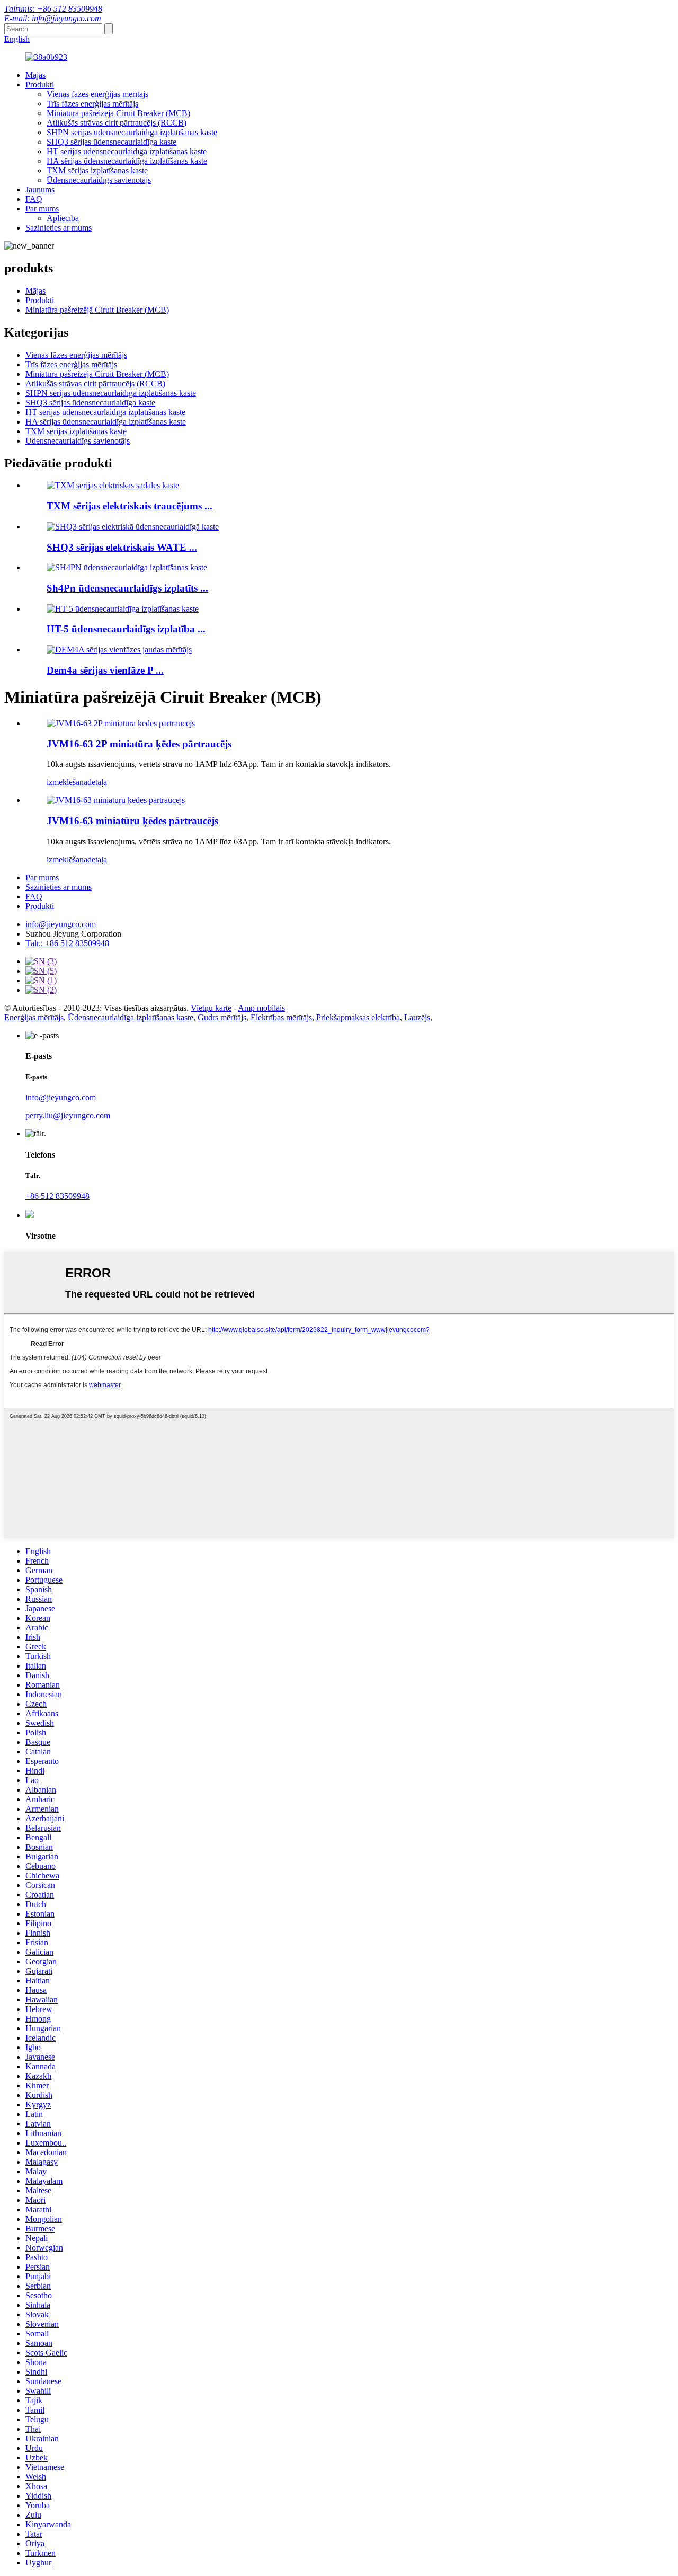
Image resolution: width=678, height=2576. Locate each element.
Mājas (35, 75)
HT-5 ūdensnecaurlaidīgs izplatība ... (126, 629)
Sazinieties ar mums (59, 228)
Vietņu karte (211, 1008)
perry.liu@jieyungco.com (68, 1115)
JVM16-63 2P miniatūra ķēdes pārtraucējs (139, 744)
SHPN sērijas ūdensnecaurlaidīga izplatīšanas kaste (132, 132)
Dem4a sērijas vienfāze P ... (105, 670)
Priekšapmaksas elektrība (358, 1017)
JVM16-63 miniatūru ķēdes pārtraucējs (132, 821)
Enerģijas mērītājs (34, 1017)
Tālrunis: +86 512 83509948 (53, 9)
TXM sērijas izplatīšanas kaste (97, 170)
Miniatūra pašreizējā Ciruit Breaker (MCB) (118, 113)
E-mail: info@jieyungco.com (53, 18)
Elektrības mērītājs (281, 1017)
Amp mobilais (261, 1008)
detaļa (97, 782)
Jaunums (40, 189)
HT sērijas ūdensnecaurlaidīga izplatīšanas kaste (127, 151)
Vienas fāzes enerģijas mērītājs (97, 94)
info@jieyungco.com (61, 924)
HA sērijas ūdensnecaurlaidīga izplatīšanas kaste (127, 161)
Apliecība (63, 218)
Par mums (42, 209)
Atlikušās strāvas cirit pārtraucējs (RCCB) (117, 123)
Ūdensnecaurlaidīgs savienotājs (99, 180)
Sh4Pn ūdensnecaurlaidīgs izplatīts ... (127, 588)
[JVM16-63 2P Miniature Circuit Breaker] (121, 723)
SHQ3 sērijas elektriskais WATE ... (122, 547)
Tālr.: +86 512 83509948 (67, 943)
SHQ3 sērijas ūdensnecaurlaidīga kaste (111, 142)
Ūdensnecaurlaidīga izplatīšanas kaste (131, 1017)
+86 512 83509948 (57, 1196)
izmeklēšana (67, 782)
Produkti (40, 85)
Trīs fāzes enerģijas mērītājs (92, 104)
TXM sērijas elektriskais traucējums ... (130, 506)
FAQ (34, 199)
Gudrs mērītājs (222, 1017)
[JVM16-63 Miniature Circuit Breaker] (116, 800)
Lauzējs (417, 1017)
